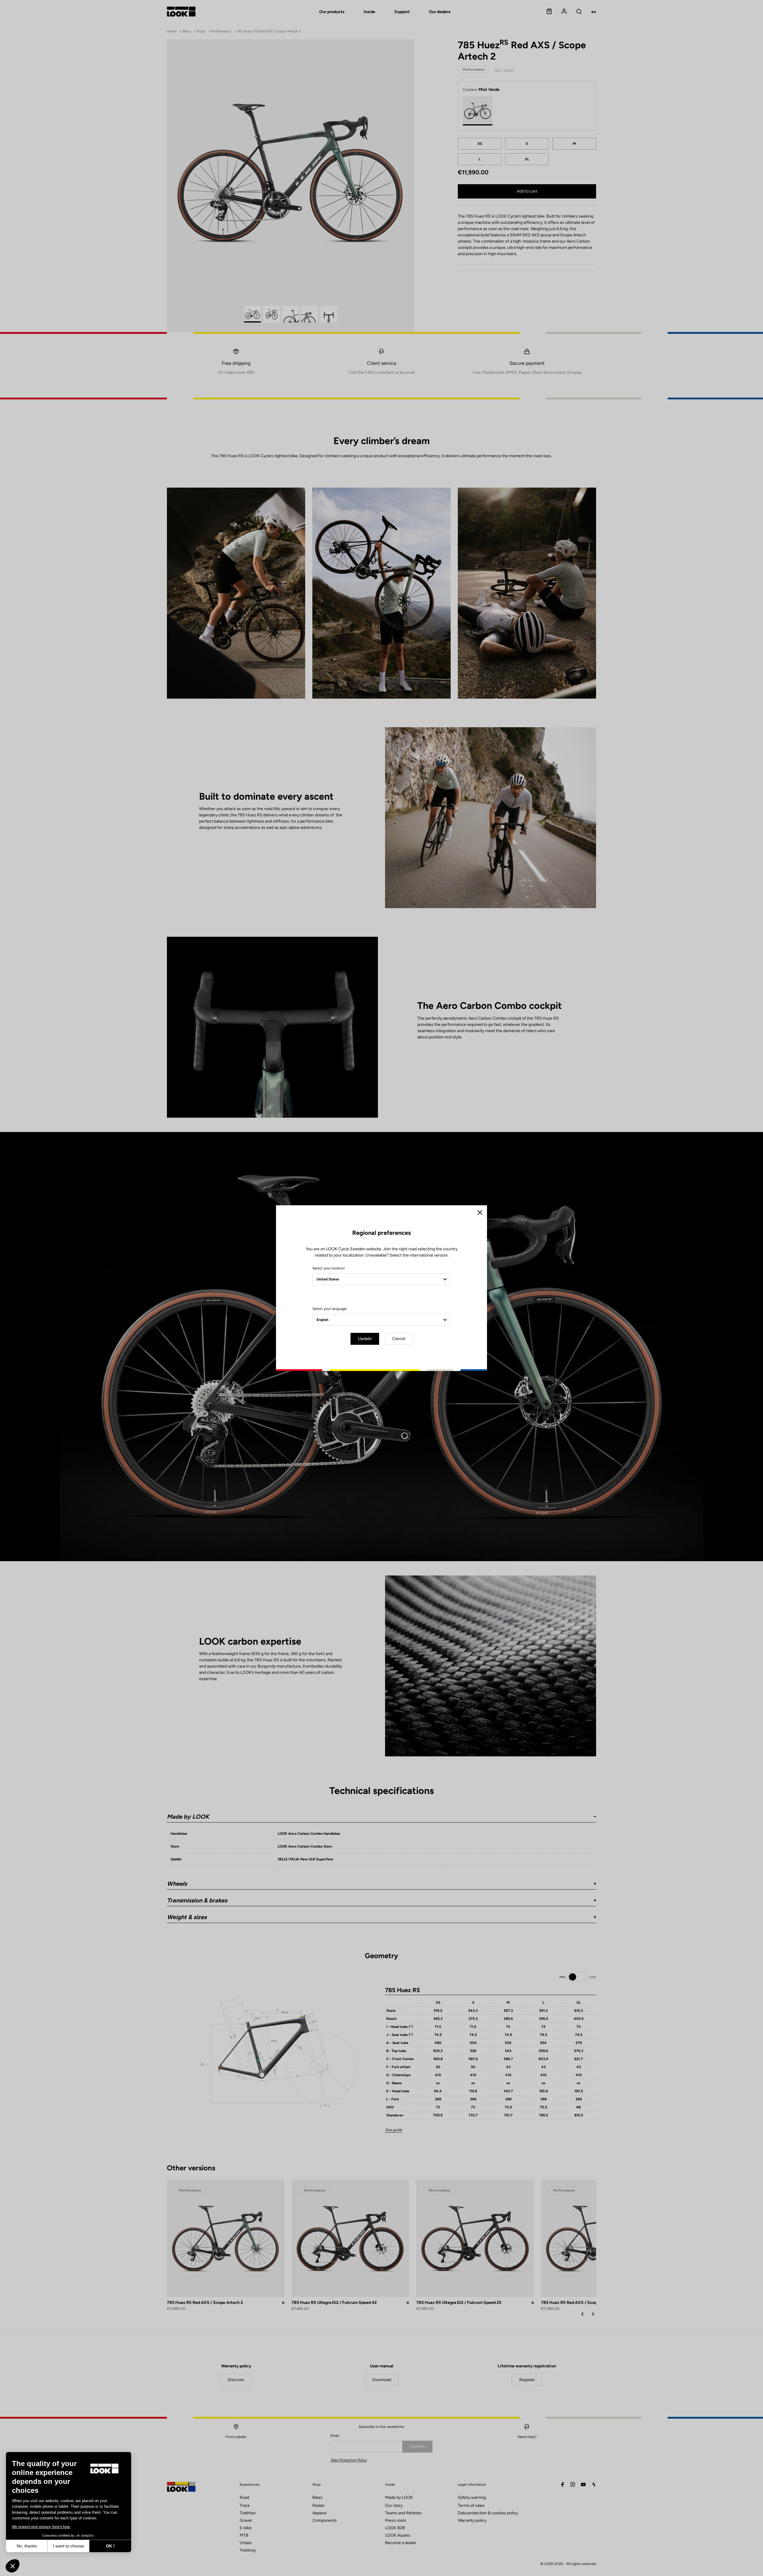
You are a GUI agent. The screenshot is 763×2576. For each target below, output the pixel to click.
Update (365, 1339)
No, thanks (27, 2546)
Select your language (329, 1309)
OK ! (110, 2546)
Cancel (399, 1339)
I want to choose (69, 2546)
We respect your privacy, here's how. (41, 2527)
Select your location (329, 1268)
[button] (13, 2566)
